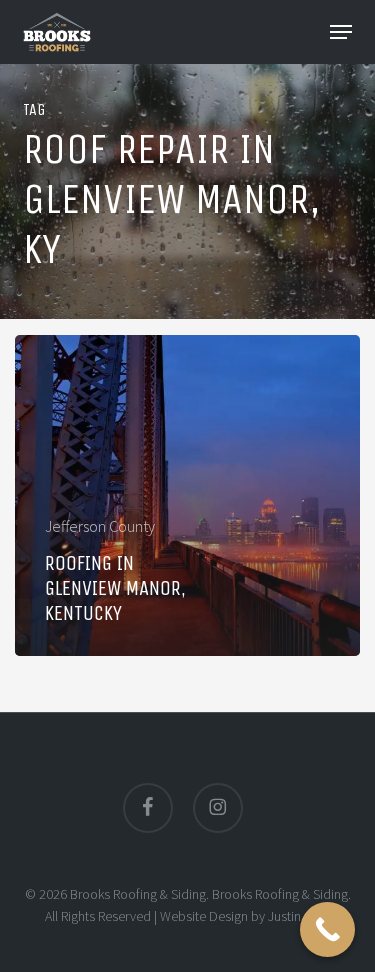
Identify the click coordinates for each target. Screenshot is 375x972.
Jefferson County (100, 526)
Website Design (204, 916)
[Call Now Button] (327, 929)
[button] (341, 32)
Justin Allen (299, 916)
